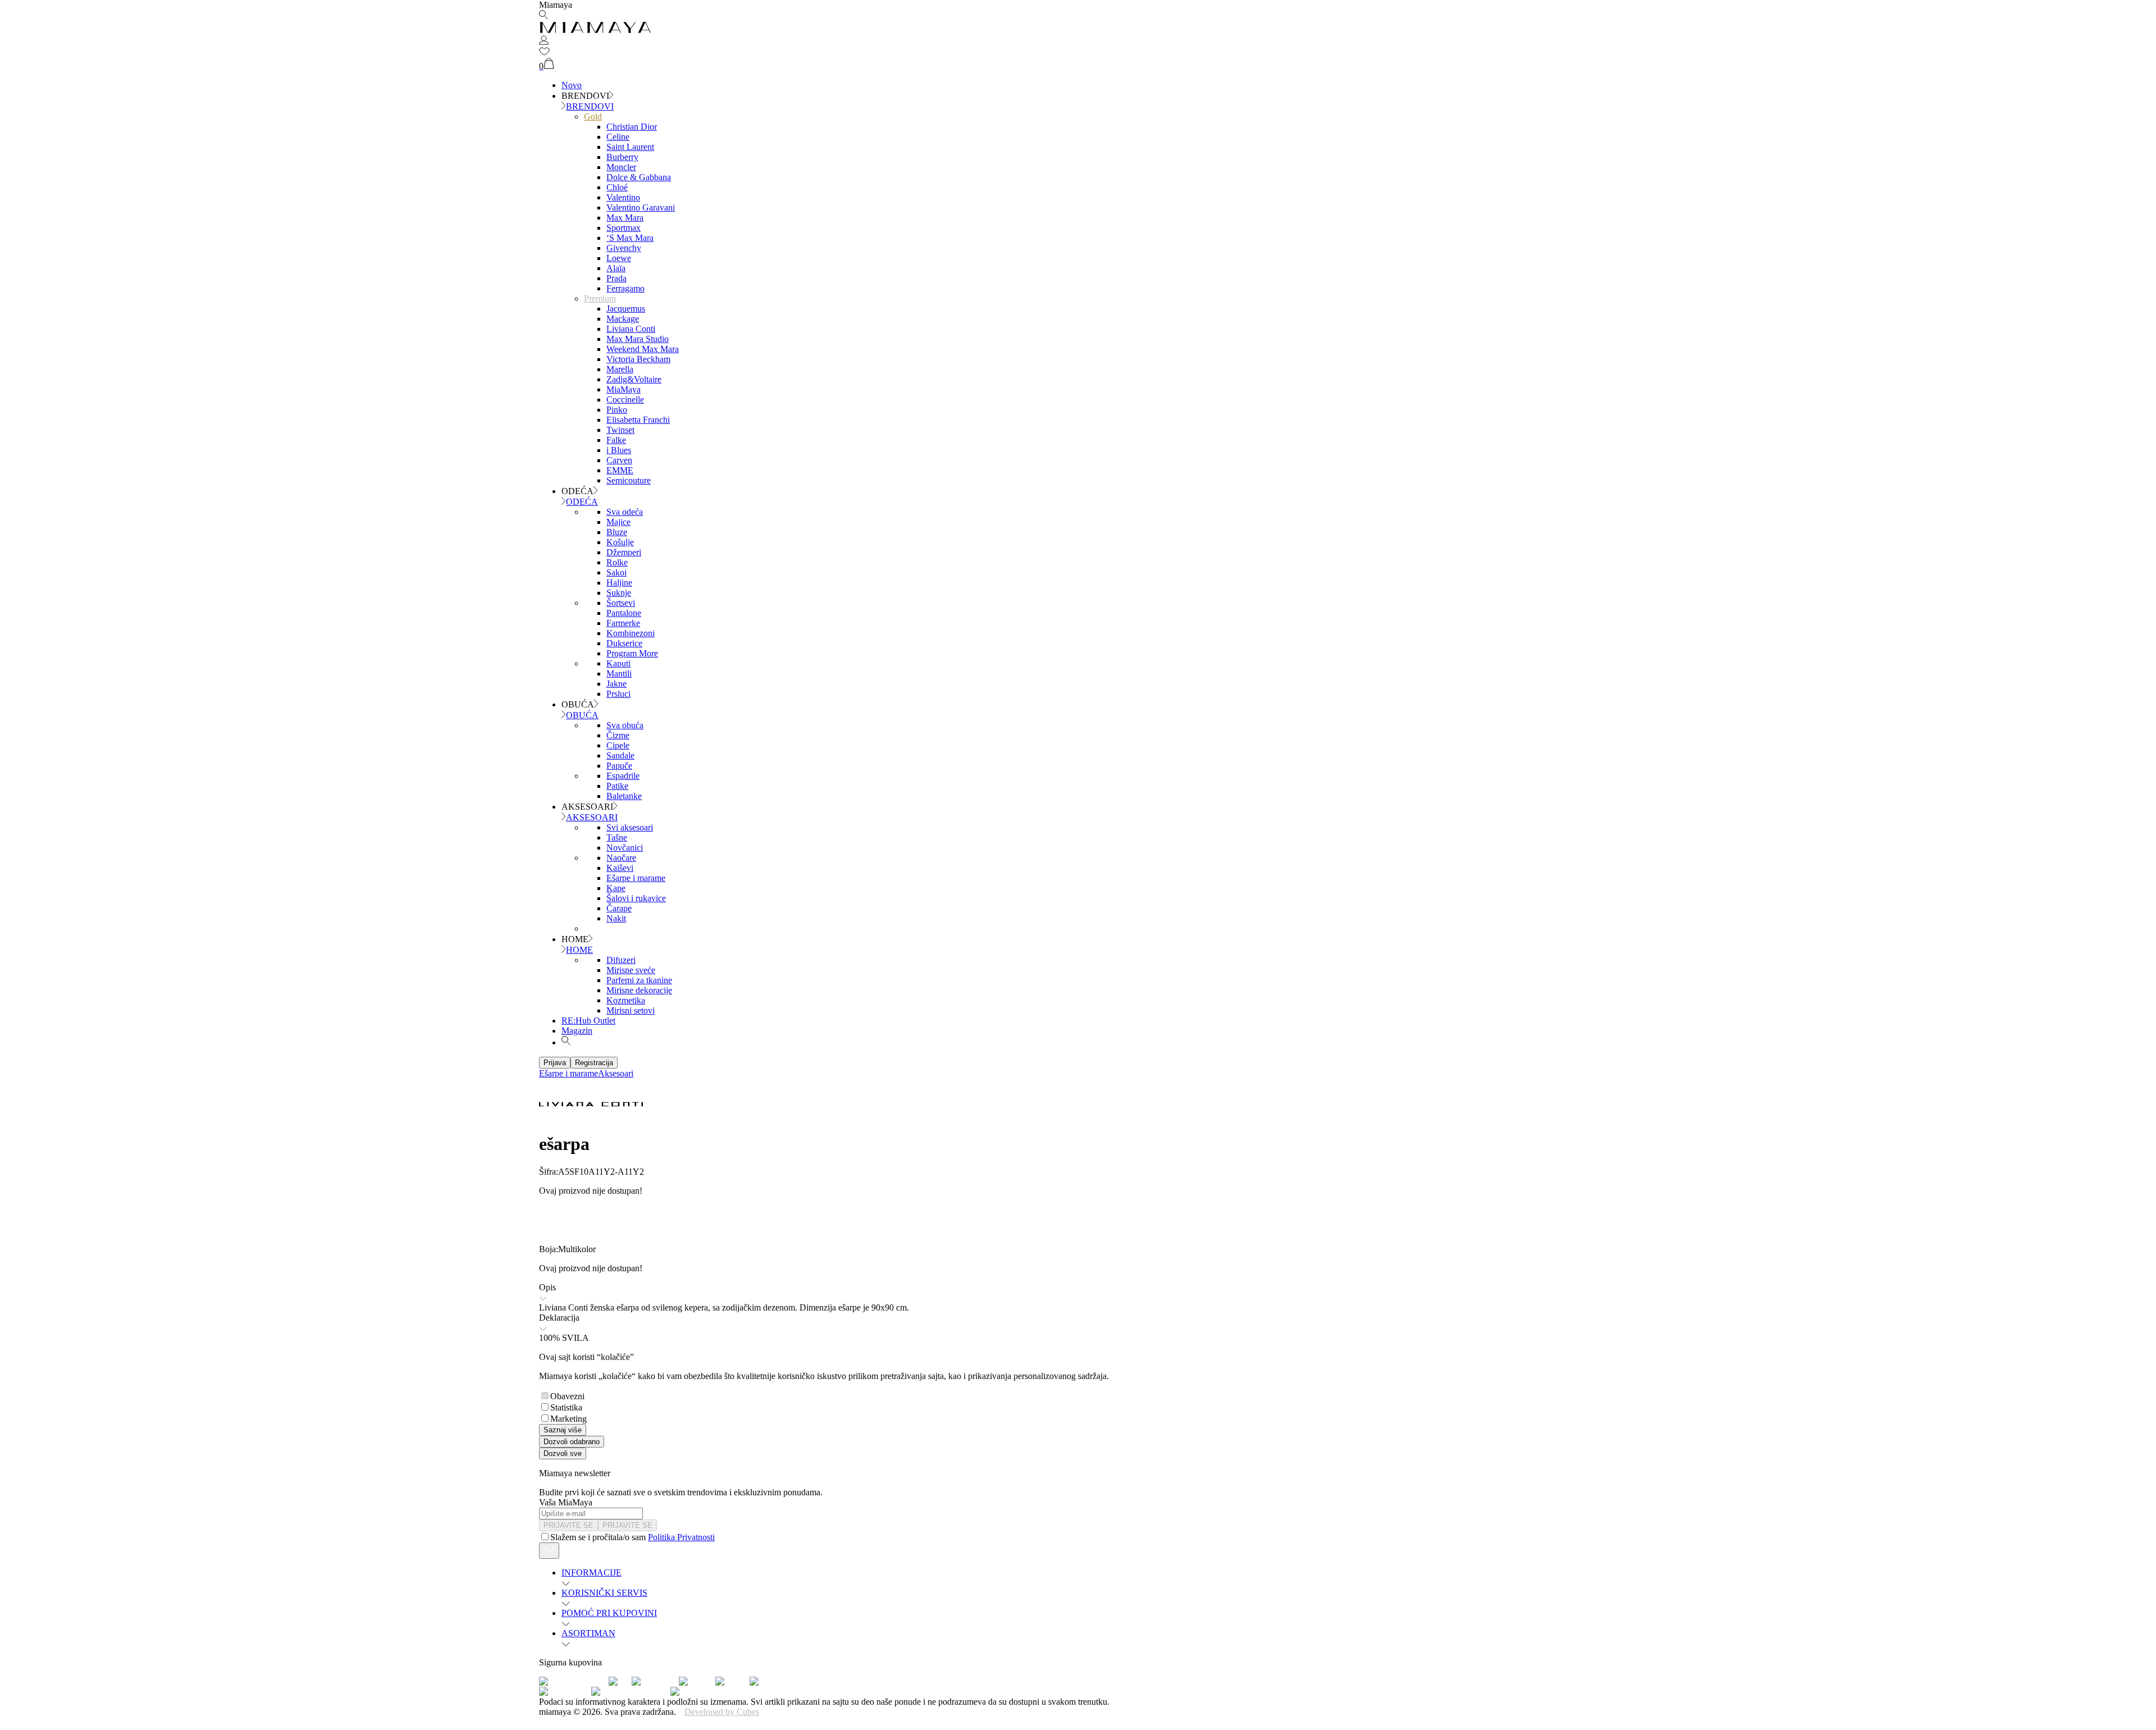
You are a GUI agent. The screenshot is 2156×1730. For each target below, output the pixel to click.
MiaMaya (623, 389)
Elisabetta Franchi (638, 420)
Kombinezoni (631, 633)
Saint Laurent (630, 147)
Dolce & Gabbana (639, 177)
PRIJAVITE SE (568, 1525)
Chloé (617, 187)
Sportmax (623, 228)
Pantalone (624, 613)
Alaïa (616, 268)
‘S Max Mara (630, 238)
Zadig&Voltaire (634, 379)
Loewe (619, 258)
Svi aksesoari (630, 827)
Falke (616, 440)
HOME (579, 950)
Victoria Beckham (638, 359)
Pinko (617, 410)
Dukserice (624, 643)
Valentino (623, 197)
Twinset (620, 430)
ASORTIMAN (588, 1633)
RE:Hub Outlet (588, 1021)
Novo (572, 85)
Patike (617, 786)
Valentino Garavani (641, 207)
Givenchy (624, 248)
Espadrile (623, 776)
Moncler (621, 167)
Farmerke (623, 623)
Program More (632, 653)
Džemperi (624, 552)
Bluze (617, 532)
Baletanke (624, 796)
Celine (618, 137)
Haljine (619, 583)
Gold (593, 117)
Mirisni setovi (631, 1010)
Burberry (622, 157)
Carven (619, 460)
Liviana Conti (631, 329)
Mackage (623, 319)
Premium (600, 298)
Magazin (577, 1031)
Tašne (617, 837)
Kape (616, 888)
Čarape (619, 908)
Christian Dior (632, 127)
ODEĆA (582, 502)
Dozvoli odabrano (572, 1442)
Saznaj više (563, 1430)
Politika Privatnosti (681, 1537)
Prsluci (618, 694)
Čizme (618, 735)
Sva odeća (625, 512)
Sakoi (616, 572)
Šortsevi (621, 603)
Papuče (619, 766)
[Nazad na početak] (549, 1551)
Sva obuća (625, 725)
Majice (618, 522)
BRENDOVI (590, 106)
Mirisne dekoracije (639, 990)
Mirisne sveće (631, 970)
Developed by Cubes (722, 1712)
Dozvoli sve (563, 1453)
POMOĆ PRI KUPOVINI (609, 1613)
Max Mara (625, 218)
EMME (620, 470)
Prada (616, 278)
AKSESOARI (592, 817)
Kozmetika (626, 1000)
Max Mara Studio (638, 339)
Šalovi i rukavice (636, 898)
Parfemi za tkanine (639, 980)
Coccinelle (625, 400)
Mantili (619, 674)
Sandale (620, 756)
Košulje (620, 542)
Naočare (621, 858)
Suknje (619, 593)
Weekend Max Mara (643, 349)
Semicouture (629, 480)
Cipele (618, 745)
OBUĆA (582, 715)
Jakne (616, 684)
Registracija (594, 1063)
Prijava (555, 1063)
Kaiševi (620, 868)
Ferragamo (625, 288)
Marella (620, 369)
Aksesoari (616, 1073)
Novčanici (625, 848)
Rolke (617, 562)
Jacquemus (626, 309)
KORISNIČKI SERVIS (604, 1593)
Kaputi (618, 663)
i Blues (619, 450)
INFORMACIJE (591, 1572)
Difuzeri (621, 960)
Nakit (616, 918)
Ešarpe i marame (636, 878)
